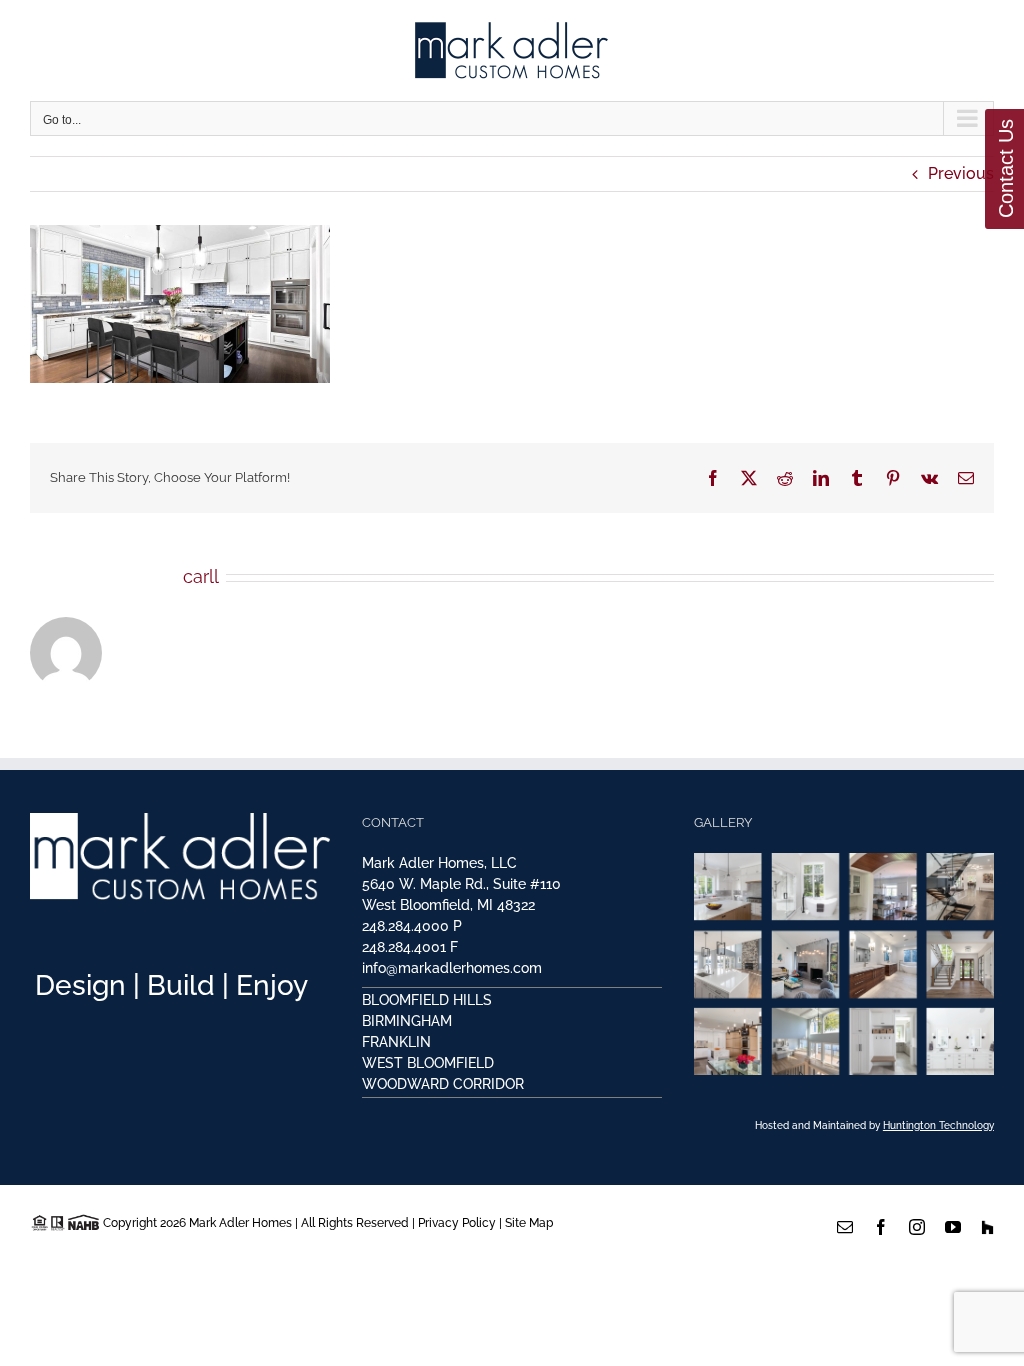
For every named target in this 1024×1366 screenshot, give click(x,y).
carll (201, 576)
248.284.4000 (405, 926)
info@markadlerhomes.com (452, 968)
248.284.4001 (404, 947)
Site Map (529, 1223)
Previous (961, 173)
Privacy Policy (457, 1223)
